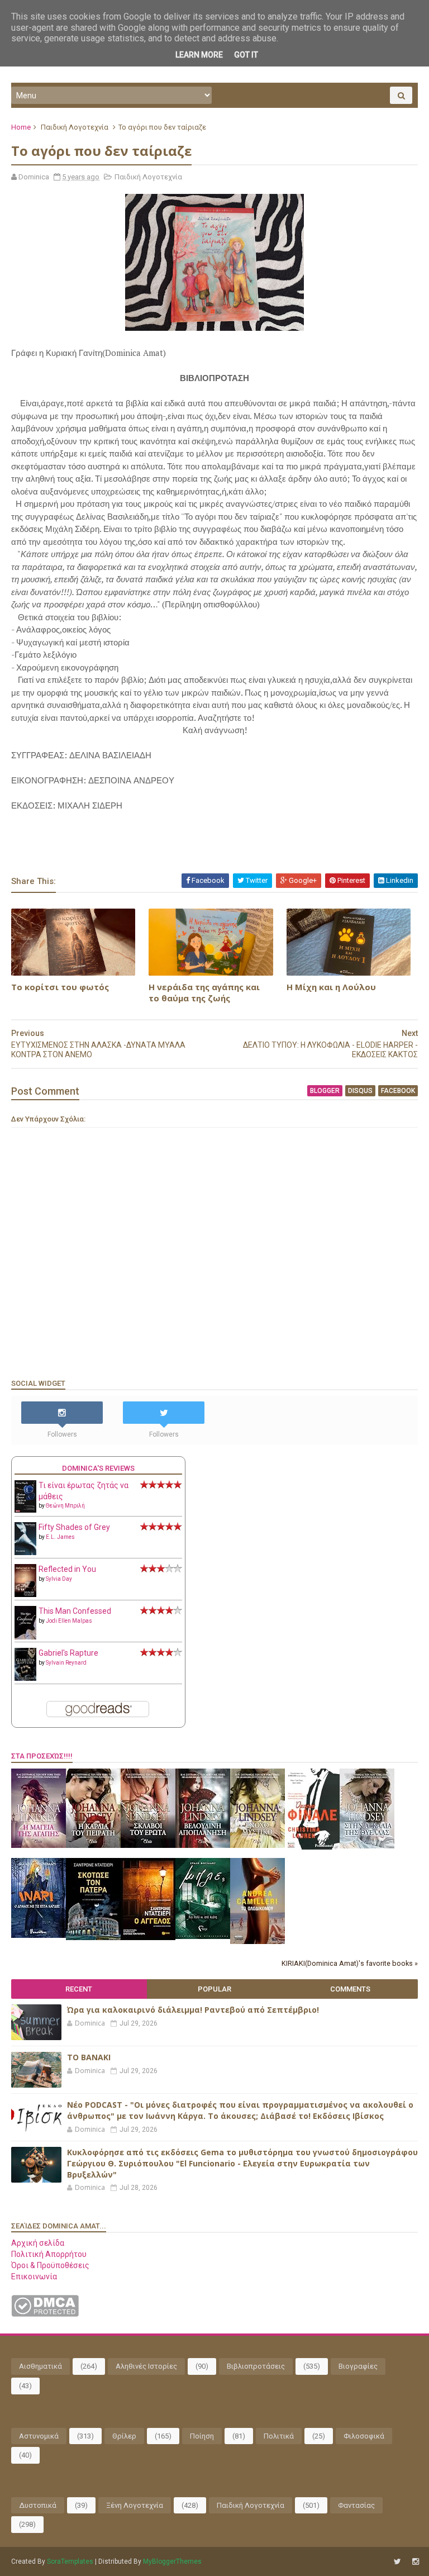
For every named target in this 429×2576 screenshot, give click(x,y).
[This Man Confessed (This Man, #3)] (25, 1637)
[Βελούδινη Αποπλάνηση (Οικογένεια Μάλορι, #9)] (203, 1845)
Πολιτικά (279, 2436)
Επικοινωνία (34, 2276)
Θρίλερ (124, 2436)
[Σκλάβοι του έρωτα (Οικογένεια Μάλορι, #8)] (148, 1845)
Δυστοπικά (38, 2505)
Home (21, 127)
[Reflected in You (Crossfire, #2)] (25, 1594)
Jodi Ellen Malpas (69, 1621)
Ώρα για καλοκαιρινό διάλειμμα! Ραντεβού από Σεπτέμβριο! (193, 2010)
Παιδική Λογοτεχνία (75, 127)
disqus (360, 1091)
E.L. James (60, 1537)
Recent (79, 1989)
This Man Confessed (75, 1611)
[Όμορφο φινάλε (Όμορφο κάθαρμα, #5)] (312, 1847)
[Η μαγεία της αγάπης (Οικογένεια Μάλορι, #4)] (39, 1845)
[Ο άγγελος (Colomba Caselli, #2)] (148, 1937)
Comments (350, 1989)
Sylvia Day (59, 1579)
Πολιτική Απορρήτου (49, 2254)
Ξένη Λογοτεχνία (135, 2505)
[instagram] (416, 2562)
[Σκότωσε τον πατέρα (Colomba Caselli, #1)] (93, 1937)
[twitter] (397, 2562)
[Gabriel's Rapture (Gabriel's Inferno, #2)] (25, 1678)
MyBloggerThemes (172, 2561)
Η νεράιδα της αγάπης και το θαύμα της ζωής (204, 992)
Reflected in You (67, 1569)
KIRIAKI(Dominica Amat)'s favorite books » (350, 1963)
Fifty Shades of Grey (74, 1527)
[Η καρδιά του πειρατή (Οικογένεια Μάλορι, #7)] (93, 1845)
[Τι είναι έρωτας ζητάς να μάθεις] (25, 1510)
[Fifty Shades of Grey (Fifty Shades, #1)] (25, 1552)
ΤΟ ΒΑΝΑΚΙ (89, 2057)
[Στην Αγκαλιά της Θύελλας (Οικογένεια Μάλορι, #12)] (367, 1846)
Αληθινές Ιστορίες (146, 2366)
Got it (246, 55)
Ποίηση (202, 2436)
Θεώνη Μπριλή (65, 1506)
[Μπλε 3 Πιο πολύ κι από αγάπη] (203, 1936)
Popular (214, 1989)
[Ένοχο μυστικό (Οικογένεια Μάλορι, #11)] (258, 1845)
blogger (325, 1091)
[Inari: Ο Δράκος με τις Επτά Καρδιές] (39, 1935)
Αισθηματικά (40, 2366)
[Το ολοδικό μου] (258, 1941)
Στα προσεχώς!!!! (42, 1756)
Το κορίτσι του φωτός (60, 987)
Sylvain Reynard (66, 1663)
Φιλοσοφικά (364, 2436)
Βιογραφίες (358, 2366)
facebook (398, 1091)
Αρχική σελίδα (38, 2243)
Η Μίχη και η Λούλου (331, 987)
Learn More (199, 55)
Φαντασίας (356, 2505)
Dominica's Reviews (98, 1468)
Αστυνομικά (39, 2436)
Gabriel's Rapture (68, 1653)
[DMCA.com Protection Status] (45, 2314)
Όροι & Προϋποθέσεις (50, 2265)
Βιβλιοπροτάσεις (256, 2366)
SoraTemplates (70, 2561)
